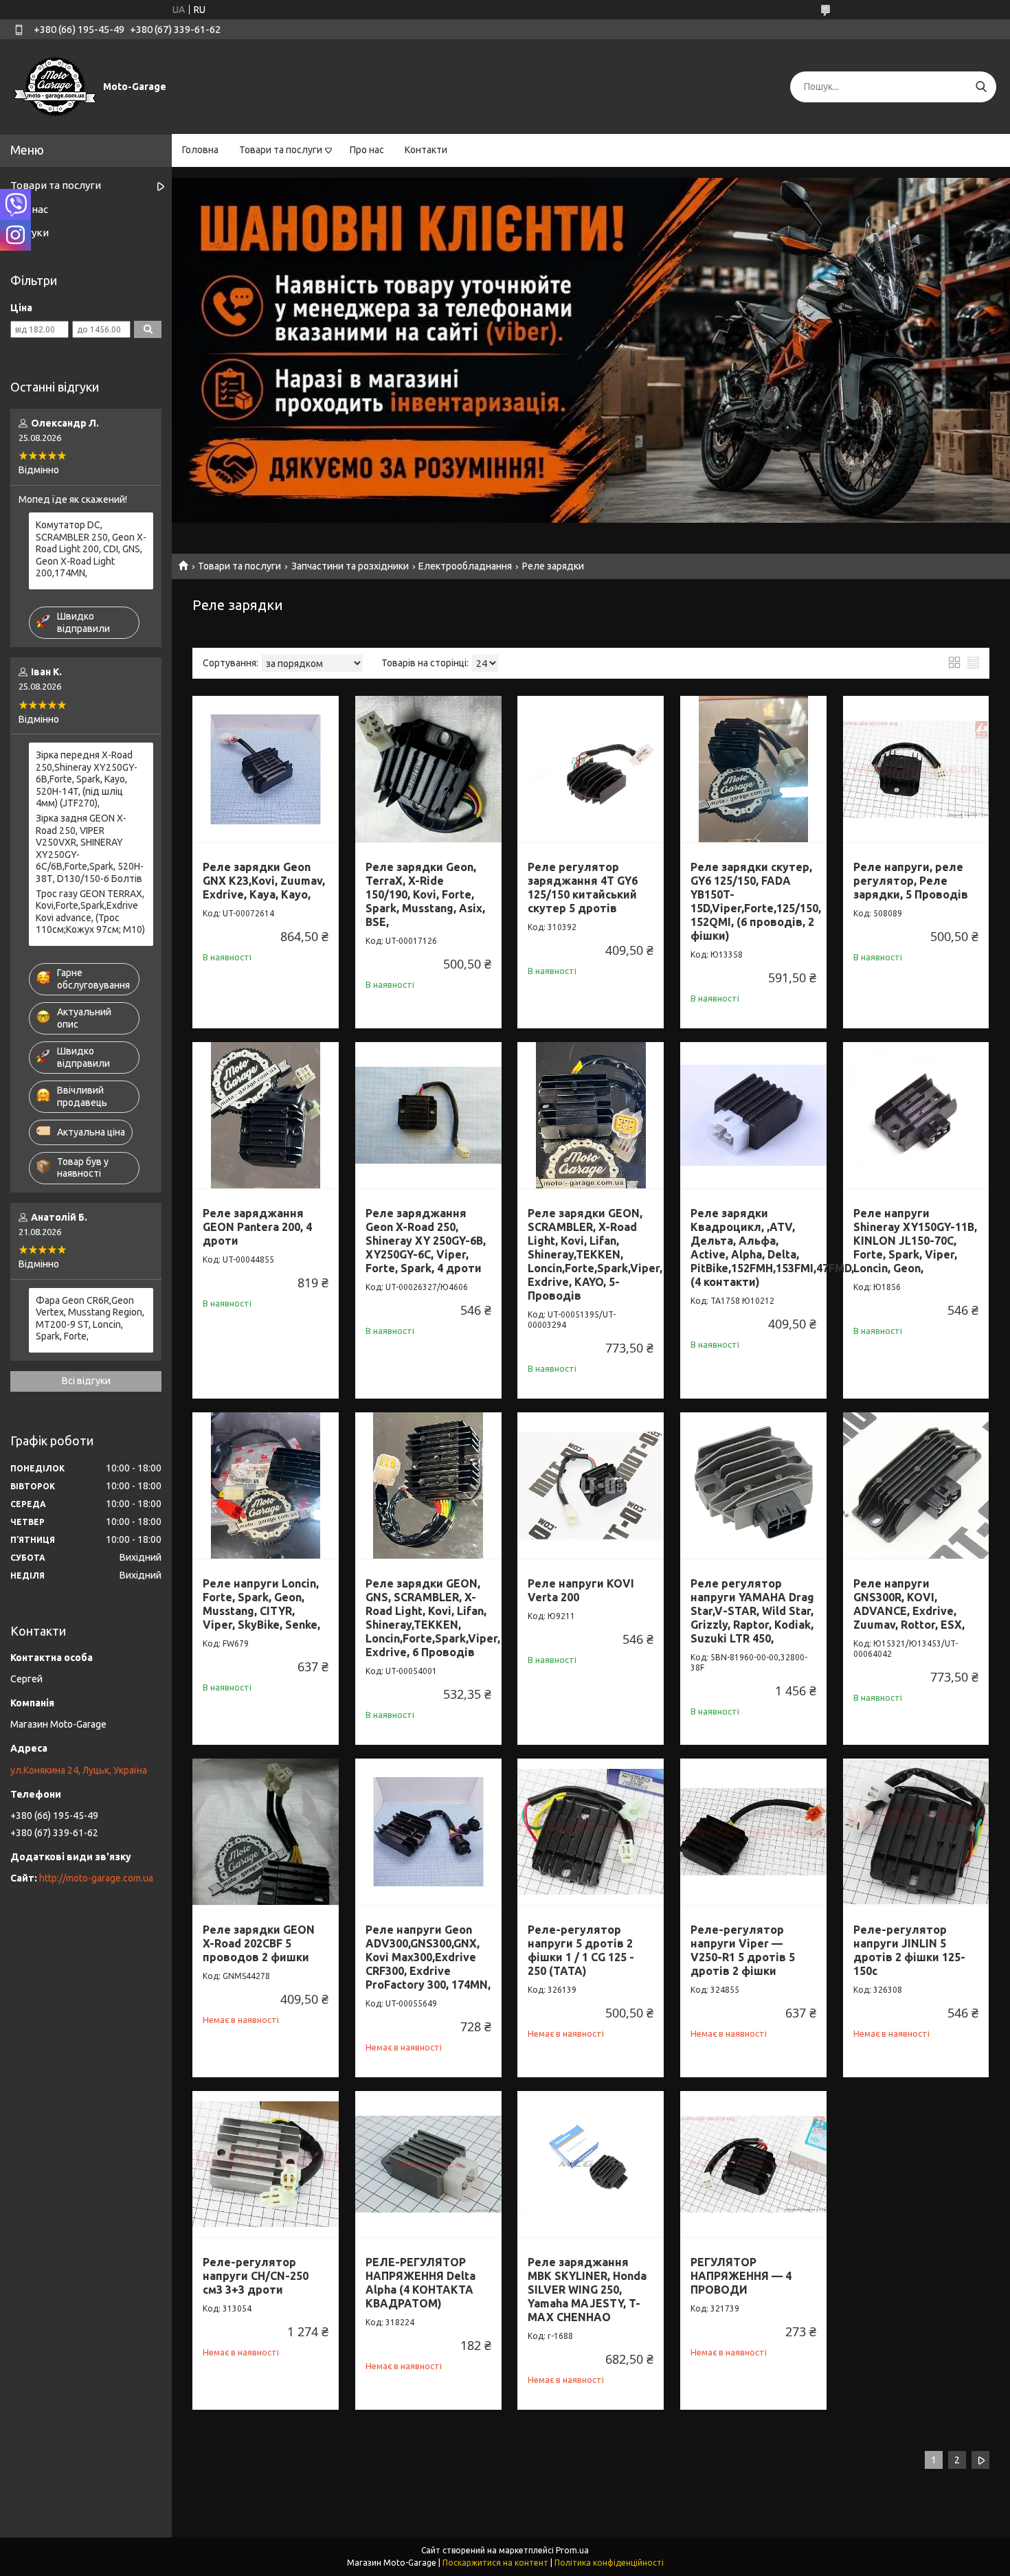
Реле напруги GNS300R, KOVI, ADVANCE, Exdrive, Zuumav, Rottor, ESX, (909, 1604)
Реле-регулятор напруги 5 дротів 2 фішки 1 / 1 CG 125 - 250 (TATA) (581, 1950)
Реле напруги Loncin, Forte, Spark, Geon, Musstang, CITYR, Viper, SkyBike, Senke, (261, 1604)
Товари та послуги (281, 150)
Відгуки (30, 233)
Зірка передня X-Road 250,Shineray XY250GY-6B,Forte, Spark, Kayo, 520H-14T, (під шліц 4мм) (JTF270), (87, 779)
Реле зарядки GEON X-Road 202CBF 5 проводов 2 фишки (259, 1943)
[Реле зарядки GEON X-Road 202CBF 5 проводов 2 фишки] (266, 1832)
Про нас (367, 150)
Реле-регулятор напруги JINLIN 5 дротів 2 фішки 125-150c (909, 1950)
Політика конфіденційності (609, 2563)
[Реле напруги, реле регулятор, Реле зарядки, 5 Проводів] (916, 769)
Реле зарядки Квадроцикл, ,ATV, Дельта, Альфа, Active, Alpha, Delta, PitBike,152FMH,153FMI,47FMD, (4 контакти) (772, 1247)
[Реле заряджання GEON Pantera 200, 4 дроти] (266, 1115)
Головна (200, 150)
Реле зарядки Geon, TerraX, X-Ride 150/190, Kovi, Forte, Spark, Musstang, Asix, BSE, (425, 894)
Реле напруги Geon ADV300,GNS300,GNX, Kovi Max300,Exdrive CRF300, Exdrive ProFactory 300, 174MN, (428, 1957)
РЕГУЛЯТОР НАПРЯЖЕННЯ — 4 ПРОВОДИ (741, 2276)
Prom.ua (572, 2550)
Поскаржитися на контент (495, 2563)
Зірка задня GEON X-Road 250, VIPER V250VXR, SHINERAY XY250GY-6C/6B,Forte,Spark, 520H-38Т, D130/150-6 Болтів (90, 848)
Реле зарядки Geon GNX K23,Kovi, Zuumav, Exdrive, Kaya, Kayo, (264, 881)
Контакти (426, 150)
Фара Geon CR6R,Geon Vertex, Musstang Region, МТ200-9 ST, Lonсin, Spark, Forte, (90, 1319)
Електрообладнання (465, 566)
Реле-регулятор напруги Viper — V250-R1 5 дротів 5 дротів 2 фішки (743, 1950)
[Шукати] (981, 87)
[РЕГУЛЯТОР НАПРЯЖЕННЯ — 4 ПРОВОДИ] (753, 2164)
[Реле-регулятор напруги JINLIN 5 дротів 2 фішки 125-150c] (916, 1832)
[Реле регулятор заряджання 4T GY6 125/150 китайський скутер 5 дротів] (591, 769)
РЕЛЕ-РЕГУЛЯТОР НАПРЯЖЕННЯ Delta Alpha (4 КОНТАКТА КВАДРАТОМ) (420, 2283)
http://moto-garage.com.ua (96, 1878)
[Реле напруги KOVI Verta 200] (591, 1485)
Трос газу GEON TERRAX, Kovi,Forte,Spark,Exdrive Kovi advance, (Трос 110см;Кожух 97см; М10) (90, 912)
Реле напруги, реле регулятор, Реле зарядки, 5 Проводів (911, 881)
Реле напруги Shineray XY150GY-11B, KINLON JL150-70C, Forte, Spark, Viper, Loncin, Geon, (915, 1241)
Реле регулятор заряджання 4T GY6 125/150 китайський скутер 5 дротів (583, 888)
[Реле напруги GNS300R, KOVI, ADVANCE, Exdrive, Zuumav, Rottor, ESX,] (916, 1485)
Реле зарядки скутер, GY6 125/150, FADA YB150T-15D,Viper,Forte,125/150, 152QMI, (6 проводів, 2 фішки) (756, 901)
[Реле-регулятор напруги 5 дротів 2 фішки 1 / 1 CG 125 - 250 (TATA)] (591, 1832)
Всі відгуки (86, 1381)
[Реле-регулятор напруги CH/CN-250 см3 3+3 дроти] (266, 2164)
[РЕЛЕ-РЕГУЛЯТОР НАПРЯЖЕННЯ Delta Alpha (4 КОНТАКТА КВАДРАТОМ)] (428, 2164)
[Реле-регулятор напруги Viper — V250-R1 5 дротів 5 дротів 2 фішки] (753, 1832)
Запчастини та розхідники (350, 566)
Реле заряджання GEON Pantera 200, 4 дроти (257, 1227)
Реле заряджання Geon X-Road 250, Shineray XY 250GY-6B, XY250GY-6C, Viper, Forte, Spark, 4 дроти (426, 1241)
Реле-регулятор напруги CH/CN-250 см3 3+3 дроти (256, 2276)
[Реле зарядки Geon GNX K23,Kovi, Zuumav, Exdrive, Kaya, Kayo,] (266, 769)
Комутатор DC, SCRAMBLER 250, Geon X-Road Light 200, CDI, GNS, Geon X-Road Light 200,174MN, (91, 549)
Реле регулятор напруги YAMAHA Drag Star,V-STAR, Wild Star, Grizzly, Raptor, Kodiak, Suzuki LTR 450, (752, 1611)
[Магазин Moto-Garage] (55, 86)
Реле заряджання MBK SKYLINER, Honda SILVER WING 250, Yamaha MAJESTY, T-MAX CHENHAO (587, 2290)
